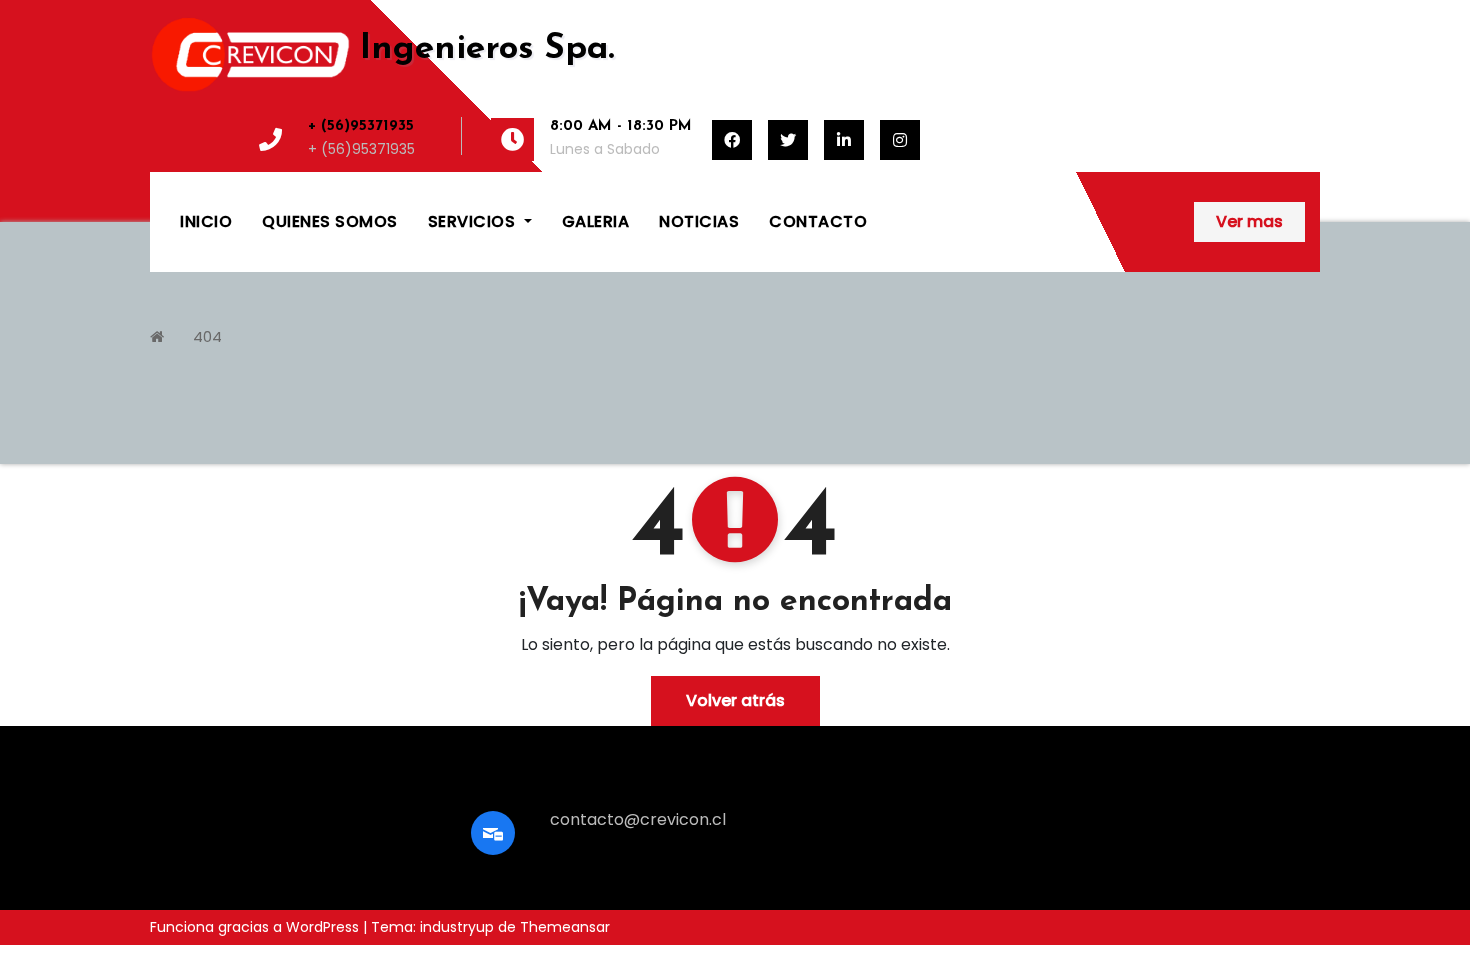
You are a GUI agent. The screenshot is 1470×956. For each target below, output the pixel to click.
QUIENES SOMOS (330, 221)
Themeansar (565, 927)
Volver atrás (735, 700)
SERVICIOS (474, 221)
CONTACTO (818, 221)
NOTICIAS (699, 221)
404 (207, 336)
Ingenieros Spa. (487, 49)
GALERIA (596, 221)
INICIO (206, 221)
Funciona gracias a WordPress (256, 927)
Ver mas (1249, 221)
